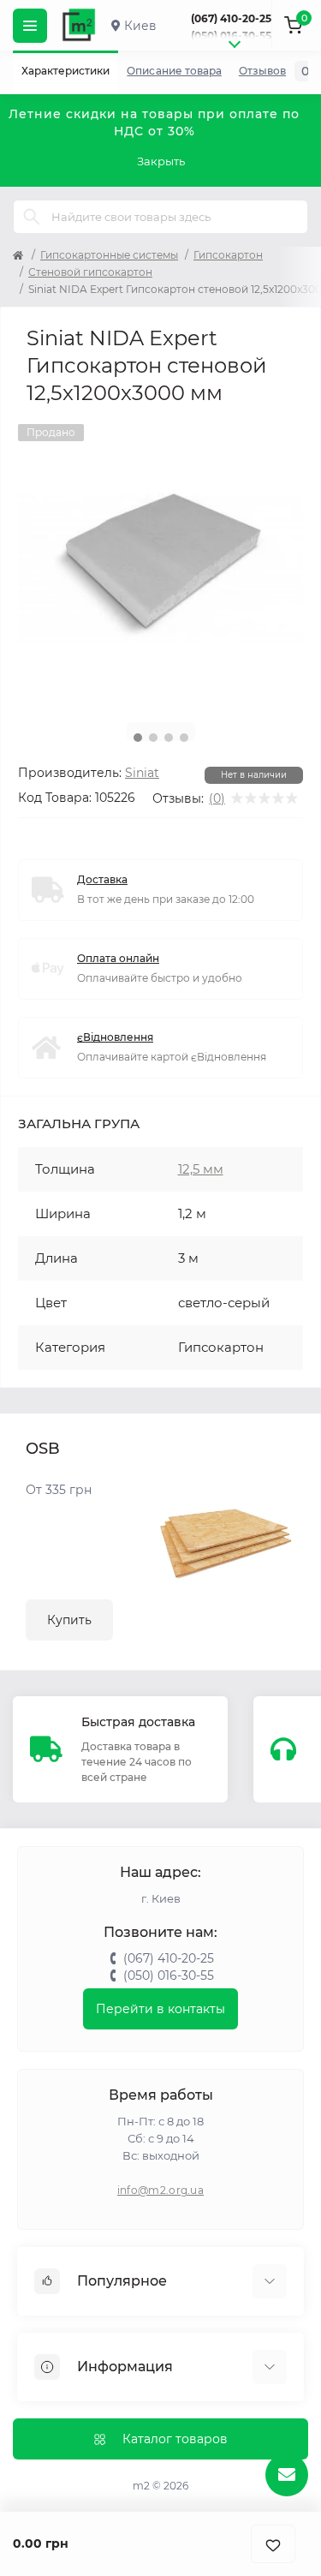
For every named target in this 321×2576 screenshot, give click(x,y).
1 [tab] (138, 738)
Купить (69, 1620)
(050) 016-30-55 (231, 36)
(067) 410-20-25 (231, 18)
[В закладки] (273, 2544)
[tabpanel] (160, 567)
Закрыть (161, 161)
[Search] (32, 217)
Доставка (102, 879)
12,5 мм (201, 1169)
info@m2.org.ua (160, 2190)
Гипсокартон (228, 255)
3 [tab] (169, 738)
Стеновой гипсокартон (90, 272)
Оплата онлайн (118, 958)
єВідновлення (115, 1037)
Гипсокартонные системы (109, 255)
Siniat (142, 773)
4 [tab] (184, 738)
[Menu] (30, 26)
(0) (217, 798)
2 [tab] (153, 738)
